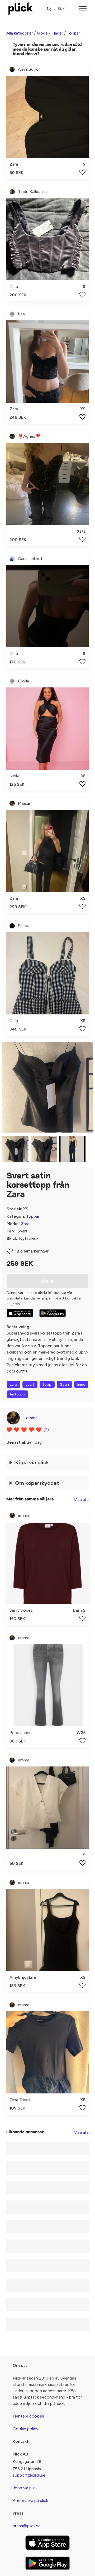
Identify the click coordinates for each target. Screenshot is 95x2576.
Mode (42, 33)
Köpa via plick (32, 1462)
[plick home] (21, 9)
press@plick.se (27, 2526)
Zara (25, 1224)
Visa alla (81, 1499)
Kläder (57, 33)
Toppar (73, 33)
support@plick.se (29, 2475)
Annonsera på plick (30, 2500)
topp (47, 1385)
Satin (64, 1385)
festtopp (17, 1394)
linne (81, 1385)
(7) (46, 1430)
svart (30, 1385)
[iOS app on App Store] (20, 1313)
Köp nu (47, 1281)
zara (13, 1385)
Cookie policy (25, 2429)
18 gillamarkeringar (32, 1251)
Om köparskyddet (37, 1483)
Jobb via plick (25, 2488)
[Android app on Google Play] (53, 1313)
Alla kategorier (20, 33)
